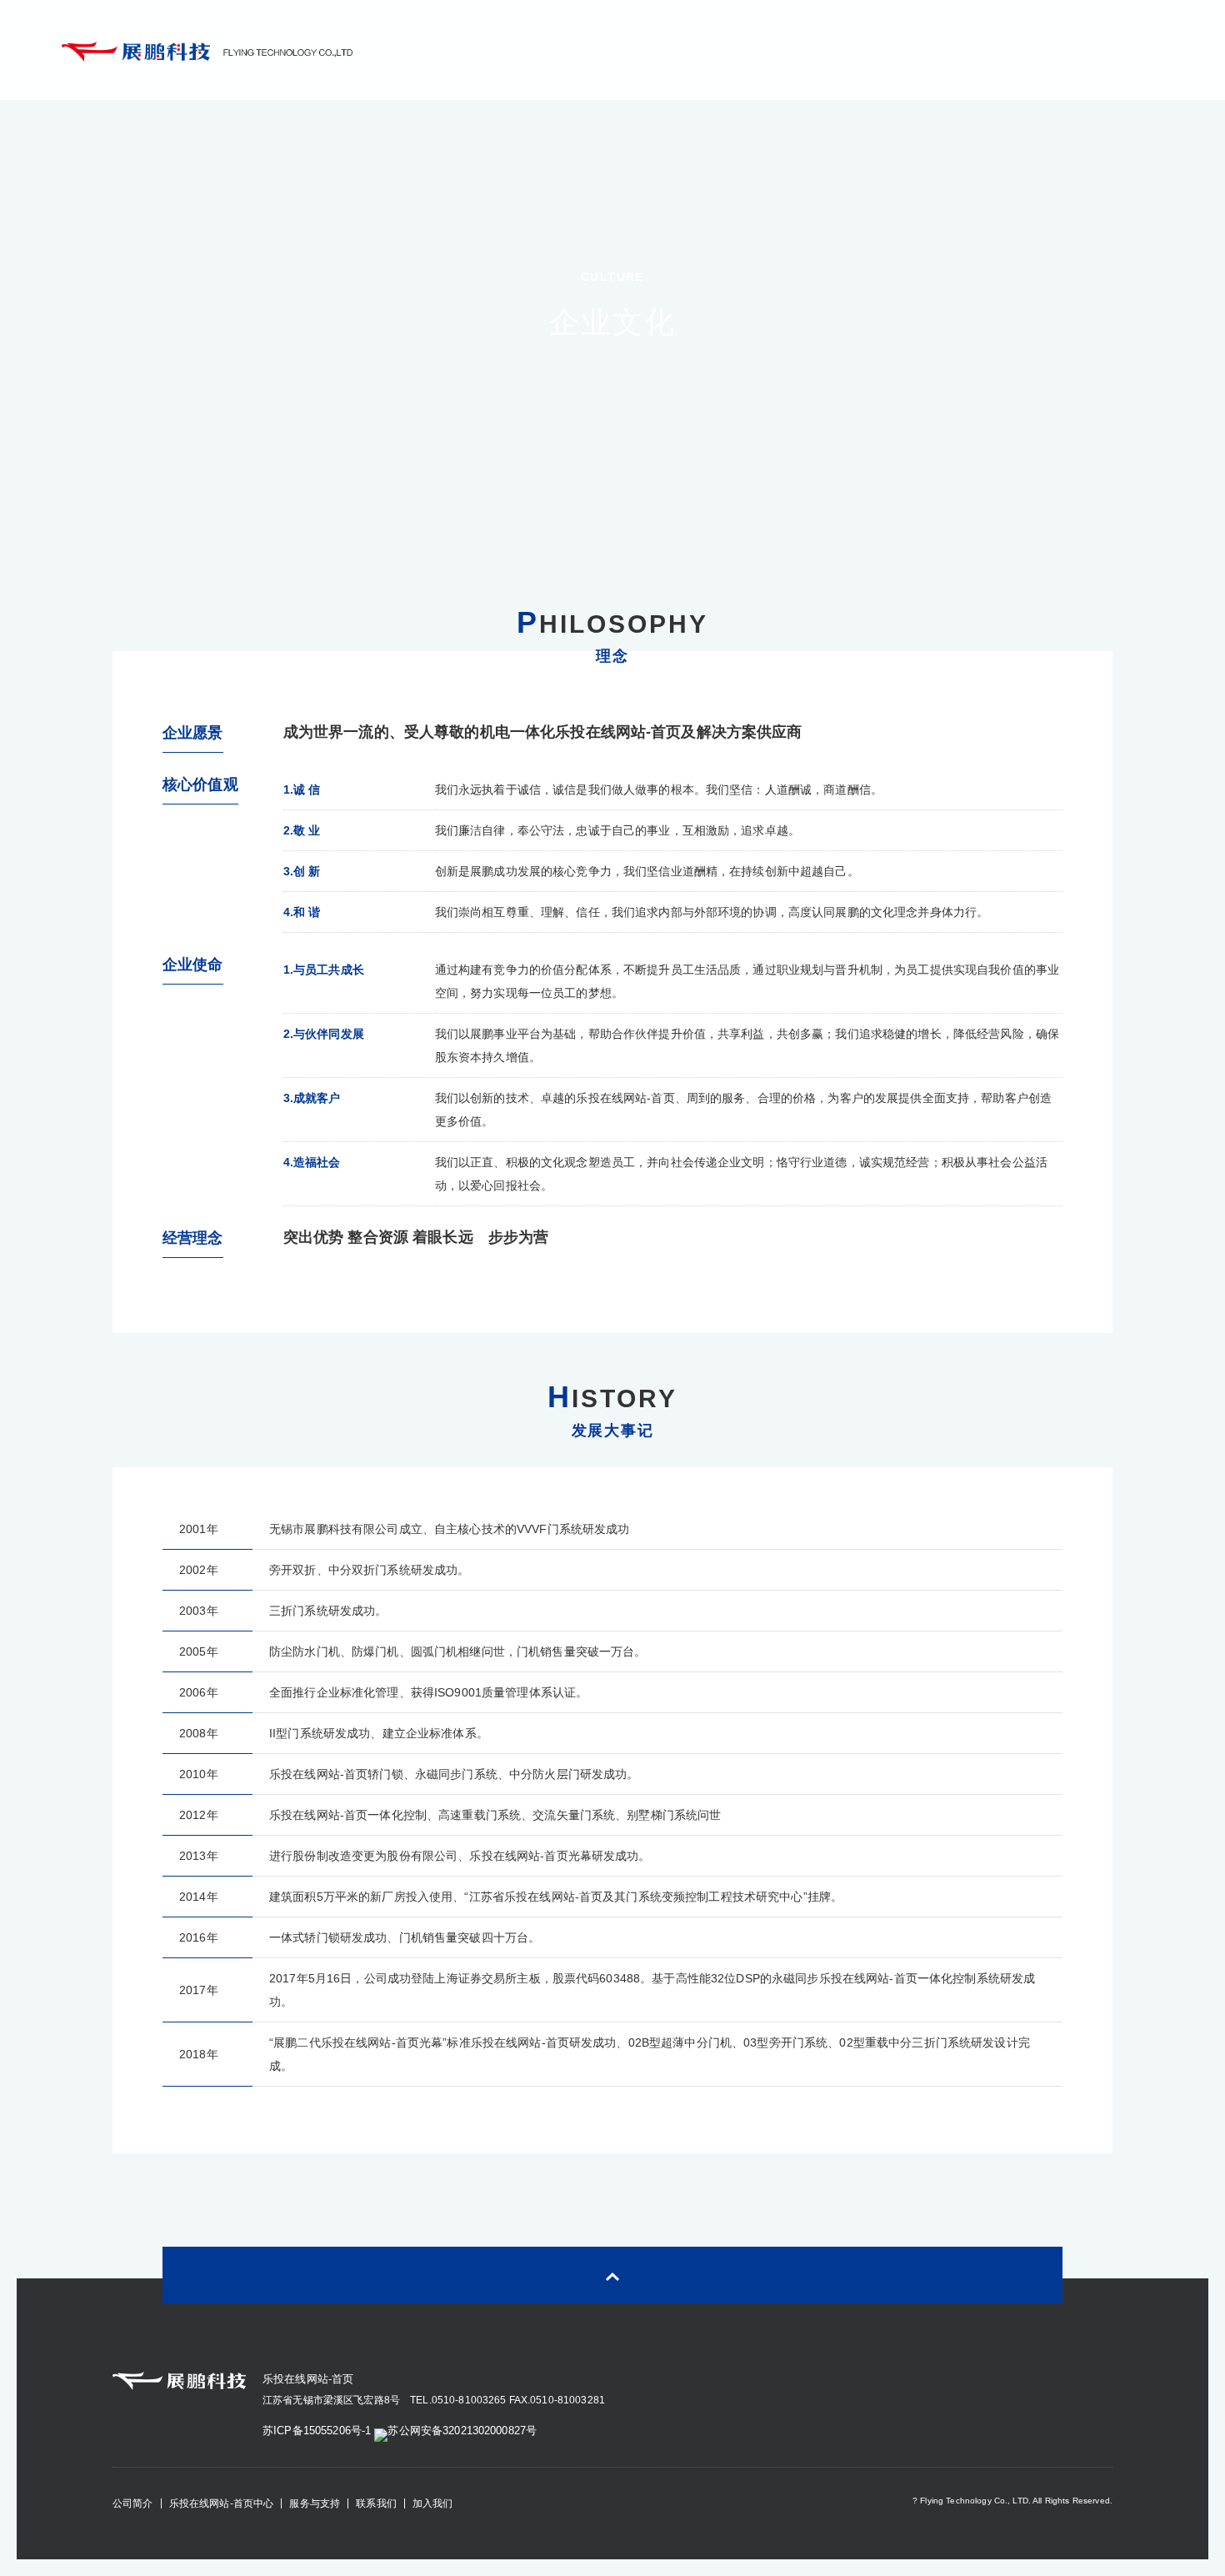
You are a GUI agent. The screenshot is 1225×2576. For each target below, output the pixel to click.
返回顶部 (612, 2275)
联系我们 (376, 2503)
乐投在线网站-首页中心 (222, 2503)
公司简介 (133, 2503)
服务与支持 (315, 2503)
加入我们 (433, 2503)
